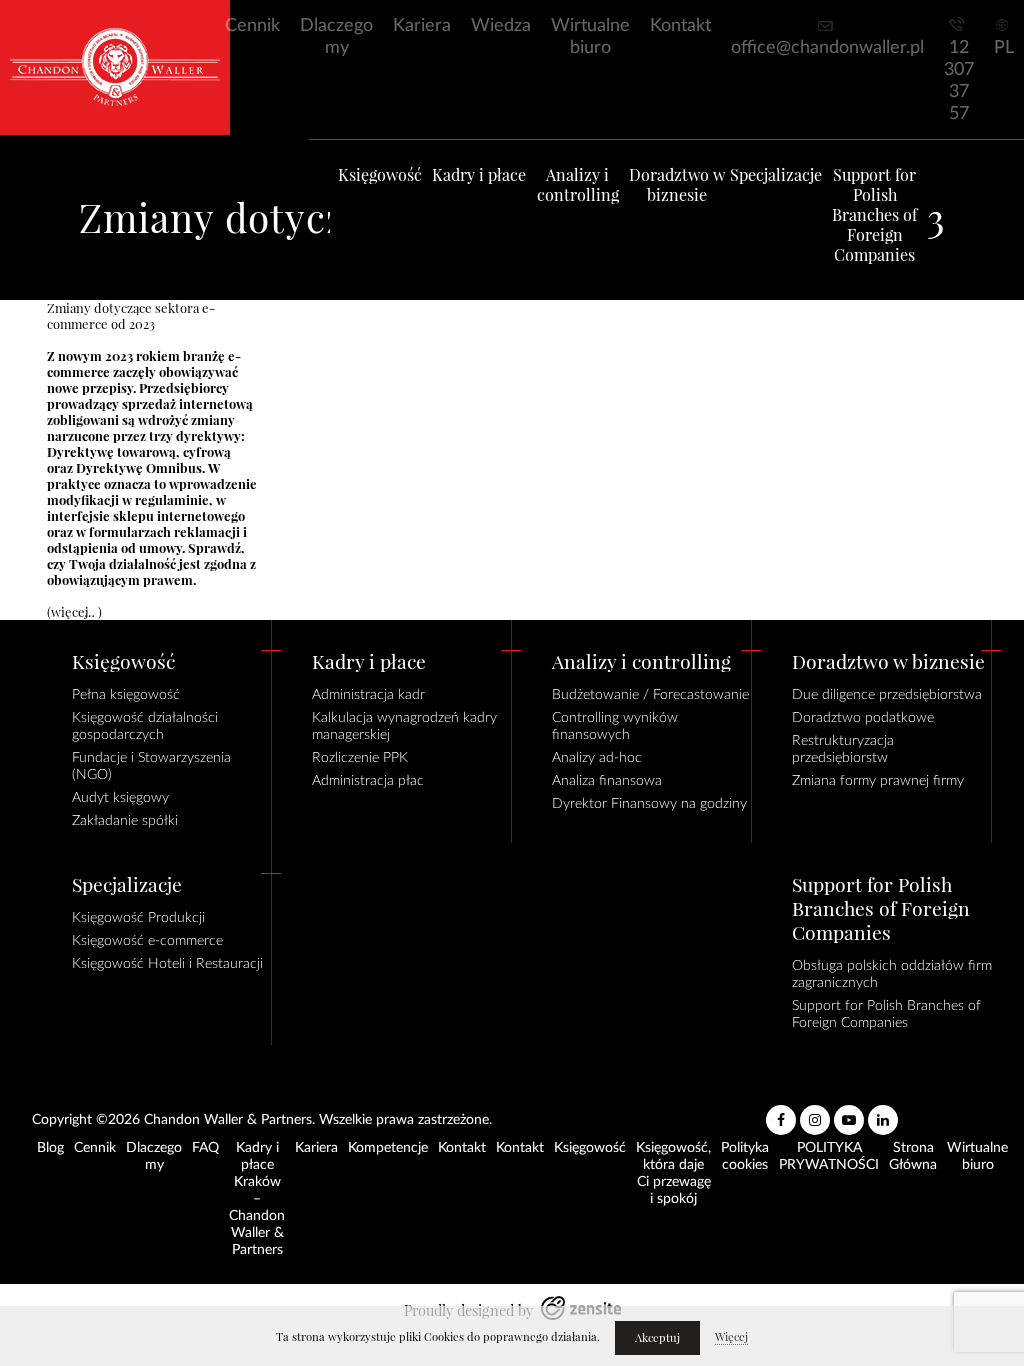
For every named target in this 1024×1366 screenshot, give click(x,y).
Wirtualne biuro (590, 37)
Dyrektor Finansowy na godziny (649, 804)
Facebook (781, 1112)
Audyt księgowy (120, 798)
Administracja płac (368, 781)
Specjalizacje (776, 175)
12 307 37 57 (959, 81)
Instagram (815, 1112)
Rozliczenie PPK (360, 758)
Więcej (731, 1337)
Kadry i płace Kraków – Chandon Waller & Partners (257, 1199)
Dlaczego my (336, 37)
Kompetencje (388, 1148)
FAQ (205, 1148)
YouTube (849, 1112)
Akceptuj (657, 1338)
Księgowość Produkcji (138, 918)
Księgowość (380, 175)
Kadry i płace (479, 175)
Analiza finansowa (607, 781)
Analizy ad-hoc (597, 758)
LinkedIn (883, 1112)
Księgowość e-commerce (147, 941)
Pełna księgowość (126, 695)
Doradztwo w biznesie (677, 185)
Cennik (252, 26)
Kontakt (680, 26)
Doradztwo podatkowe (863, 718)
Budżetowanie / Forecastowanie (650, 695)
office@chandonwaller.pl (827, 48)
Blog (50, 1148)
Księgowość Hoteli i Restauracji (167, 964)
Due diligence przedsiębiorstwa (887, 695)
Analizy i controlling (578, 185)
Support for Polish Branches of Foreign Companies (874, 215)
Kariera (422, 26)
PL (1004, 48)
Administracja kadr (368, 695)
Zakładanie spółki (125, 821)
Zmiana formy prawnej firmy (878, 781)
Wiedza (501, 26)
